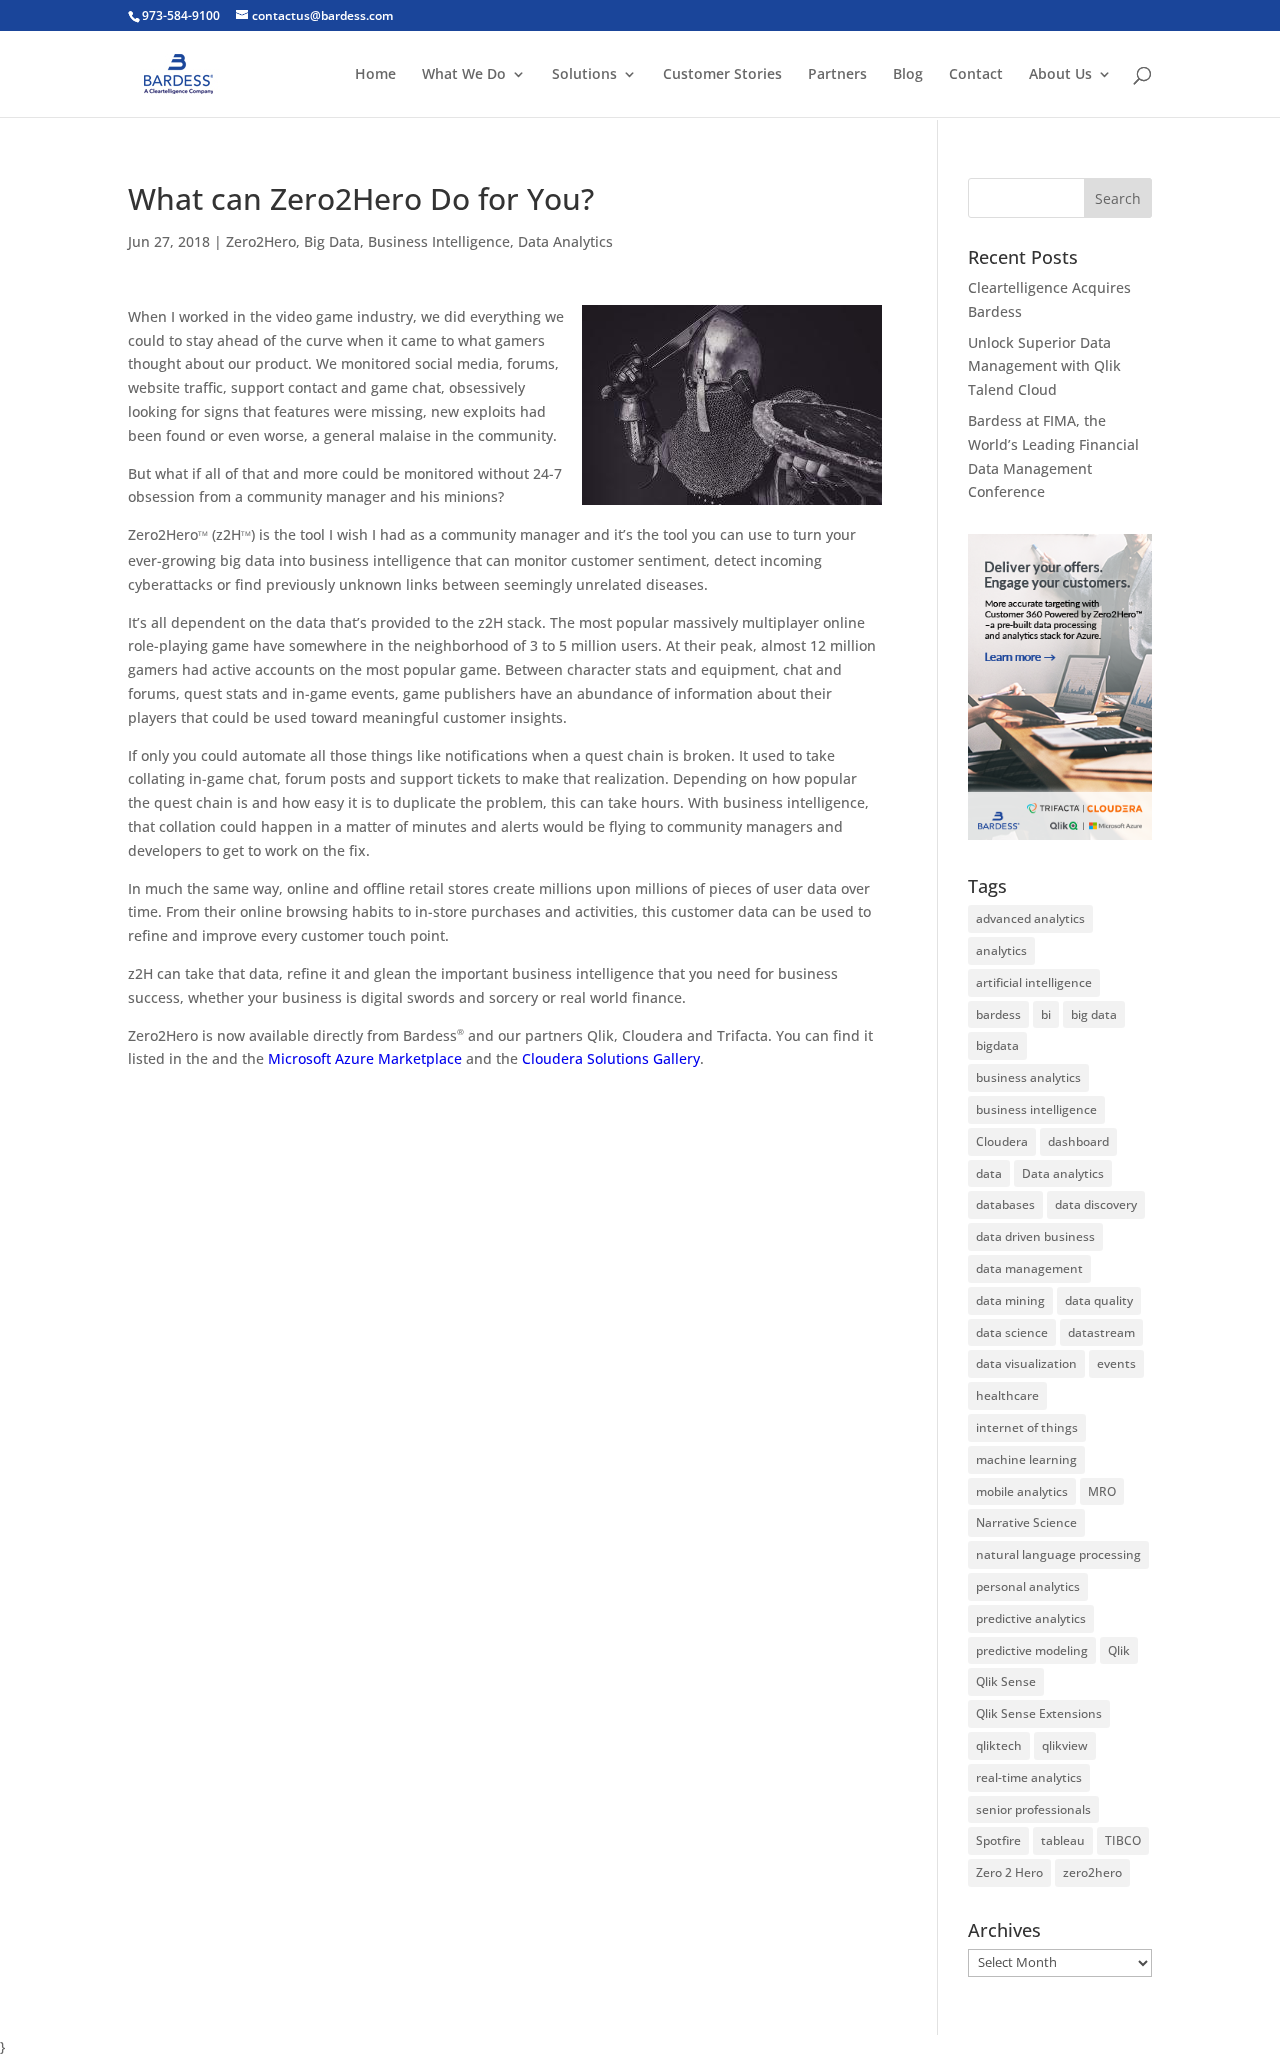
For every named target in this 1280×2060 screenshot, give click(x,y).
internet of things (1027, 1427)
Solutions (584, 75)
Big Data (332, 241)
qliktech (999, 1745)
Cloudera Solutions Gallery (611, 1058)
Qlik (1119, 1650)
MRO (1102, 1491)
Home (375, 75)
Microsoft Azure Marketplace (365, 1058)
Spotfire (998, 1840)
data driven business (1035, 1236)
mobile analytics (1022, 1491)
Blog (908, 75)
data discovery (1096, 1204)
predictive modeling (1032, 1650)
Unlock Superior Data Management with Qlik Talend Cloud (1044, 366)
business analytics (1028, 1077)
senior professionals (1033, 1809)
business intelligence (1036, 1109)
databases (1005, 1204)
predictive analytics (1031, 1618)
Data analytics (1063, 1173)
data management (1029, 1268)
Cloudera (1002, 1141)
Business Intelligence (439, 241)
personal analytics (1028, 1586)
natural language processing (1058, 1554)
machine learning (1026, 1459)
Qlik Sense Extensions (1039, 1713)
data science (1012, 1332)
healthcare (1007, 1395)
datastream (1101, 1332)
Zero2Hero (261, 241)
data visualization (1026, 1363)
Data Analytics (565, 241)
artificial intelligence (1034, 982)
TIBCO (1123, 1840)
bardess (998, 1014)
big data (1094, 1014)
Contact (976, 75)
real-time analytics (1029, 1777)
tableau (1063, 1840)
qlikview (1065, 1745)
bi (1046, 1014)
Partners (837, 75)
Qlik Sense (1006, 1681)
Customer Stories (722, 75)
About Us (1060, 75)
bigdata (997, 1045)
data (989, 1173)
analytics (1001, 950)
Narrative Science (1026, 1522)
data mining (1010, 1300)
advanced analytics (1030, 918)
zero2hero (1092, 1872)
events (1116, 1363)
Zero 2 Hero (1009, 1872)
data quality (1099, 1300)
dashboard (1078, 1141)
